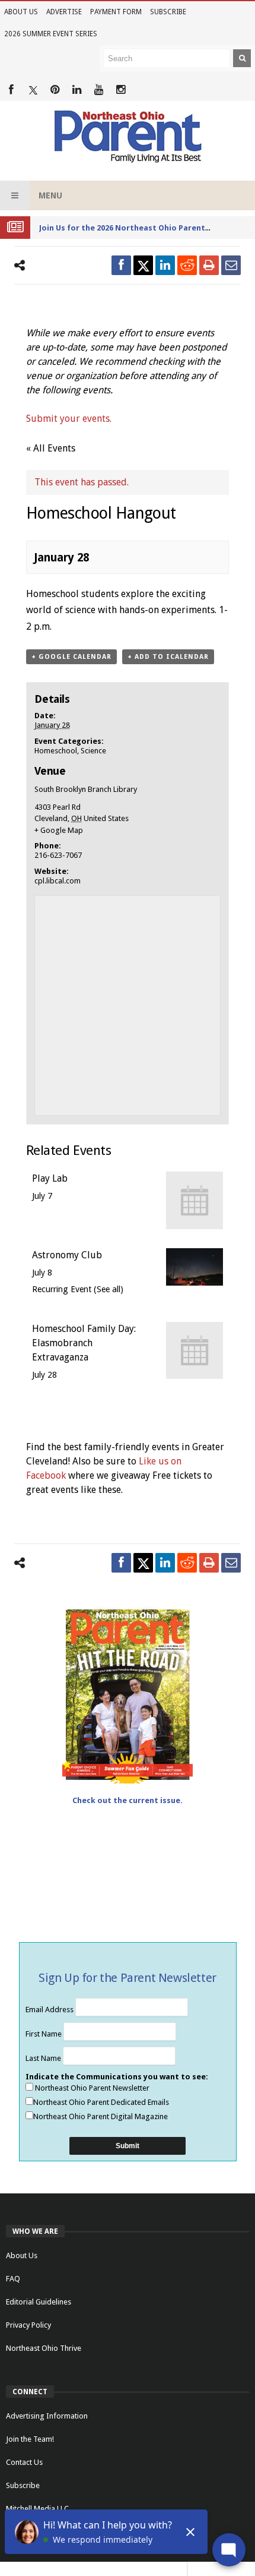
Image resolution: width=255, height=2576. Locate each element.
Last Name (44, 2058)
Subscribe (168, 12)
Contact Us (24, 2462)
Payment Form (116, 12)
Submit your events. (69, 419)
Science (93, 751)
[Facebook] (11, 90)
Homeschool (56, 751)
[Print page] (209, 265)
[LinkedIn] (77, 90)
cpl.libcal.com (58, 881)
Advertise (64, 12)
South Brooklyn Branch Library (86, 789)
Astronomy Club (67, 1255)
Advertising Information (47, 2416)
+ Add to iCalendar (168, 657)
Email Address (50, 2010)
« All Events (51, 448)
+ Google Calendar (71, 657)
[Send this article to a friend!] (231, 265)
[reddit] (187, 265)
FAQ (13, 2279)
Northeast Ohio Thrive (44, 2348)
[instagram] (121, 90)
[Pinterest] (55, 90)
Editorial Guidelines (39, 2302)
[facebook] (121, 265)
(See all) (109, 1289)
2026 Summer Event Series (51, 34)
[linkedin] (165, 265)
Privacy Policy (28, 2325)
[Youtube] (99, 90)
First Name (44, 2034)
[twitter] (143, 265)
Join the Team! (30, 2439)
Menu (50, 195)
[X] (33, 90)
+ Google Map (59, 830)
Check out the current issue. (128, 1800)
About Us (21, 12)
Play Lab (50, 1178)
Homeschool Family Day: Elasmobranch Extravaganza (84, 1343)
